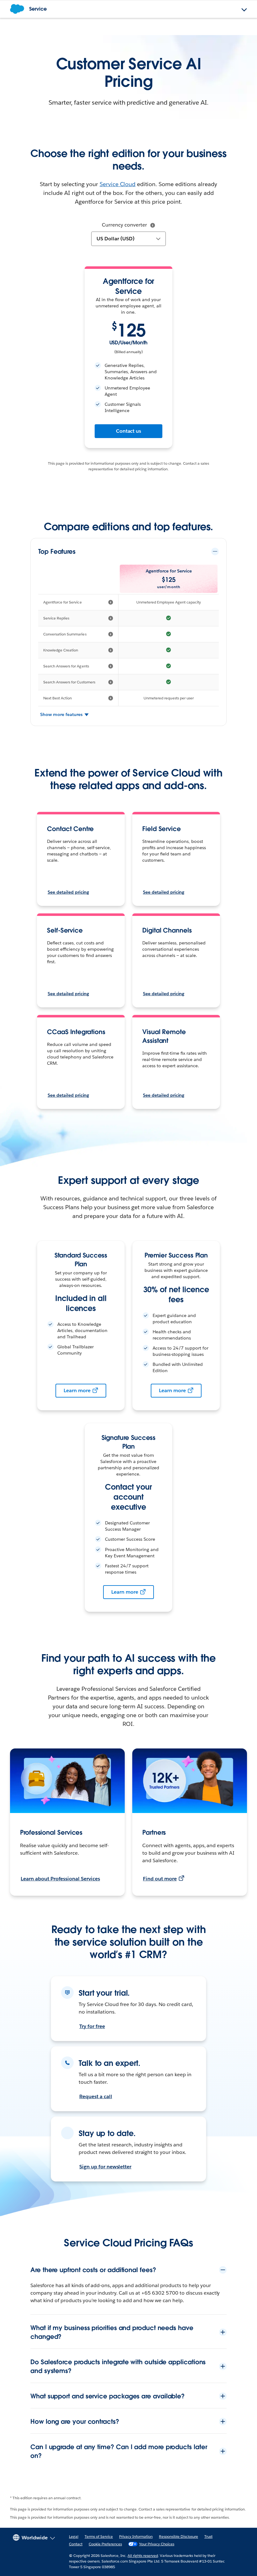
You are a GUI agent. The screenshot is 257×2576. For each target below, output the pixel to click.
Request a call (96, 2096)
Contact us (129, 431)
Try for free (92, 2026)
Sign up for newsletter (105, 2167)
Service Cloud (118, 184)
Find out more (160, 1879)
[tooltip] (153, 225)
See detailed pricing (68, 892)
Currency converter (124, 225)
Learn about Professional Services (60, 1879)
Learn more (77, 1390)
